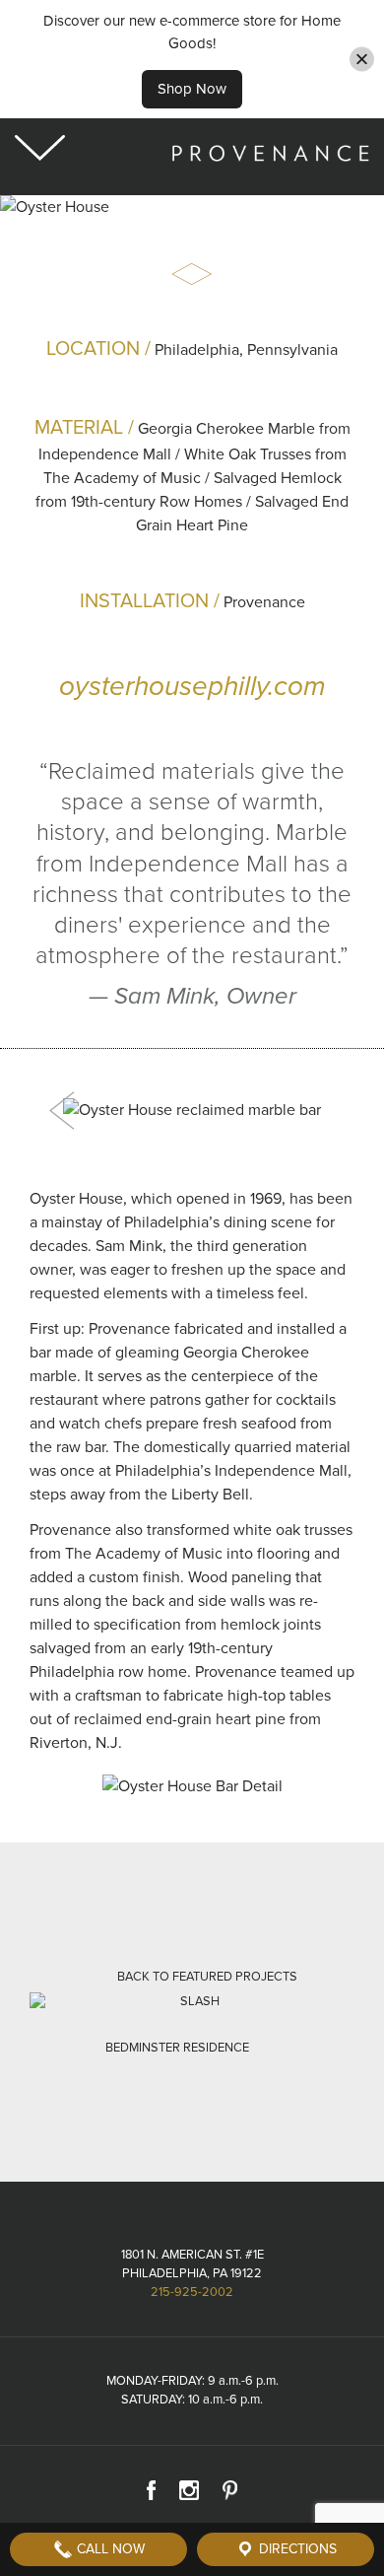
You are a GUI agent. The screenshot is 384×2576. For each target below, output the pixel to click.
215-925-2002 (192, 2292)
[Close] (362, 59)
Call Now (109, 2549)
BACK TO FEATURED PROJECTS (207, 1977)
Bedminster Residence (177, 2048)
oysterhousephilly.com (192, 686)
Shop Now (192, 89)
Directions (296, 2549)
